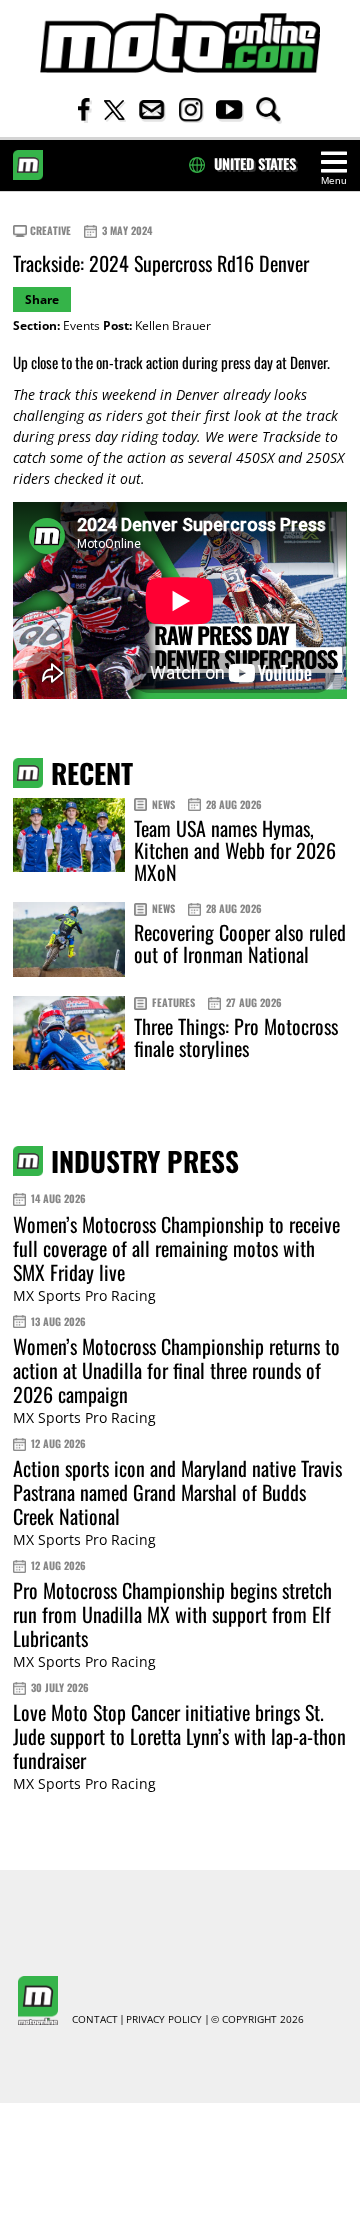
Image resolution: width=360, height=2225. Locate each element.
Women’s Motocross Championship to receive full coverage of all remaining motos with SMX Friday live (176, 1248)
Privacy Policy (164, 2020)
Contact (95, 2020)
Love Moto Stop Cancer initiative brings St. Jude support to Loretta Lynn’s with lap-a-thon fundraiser (179, 1736)
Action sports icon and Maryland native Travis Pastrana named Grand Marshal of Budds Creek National (177, 1492)
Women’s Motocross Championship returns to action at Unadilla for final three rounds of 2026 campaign (176, 1370)
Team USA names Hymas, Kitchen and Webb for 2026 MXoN (235, 850)
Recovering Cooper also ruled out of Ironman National (240, 943)
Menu (334, 180)
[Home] (180, 43)
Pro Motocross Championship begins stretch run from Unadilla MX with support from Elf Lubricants (172, 1614)
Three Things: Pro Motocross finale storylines (236, 1037)
